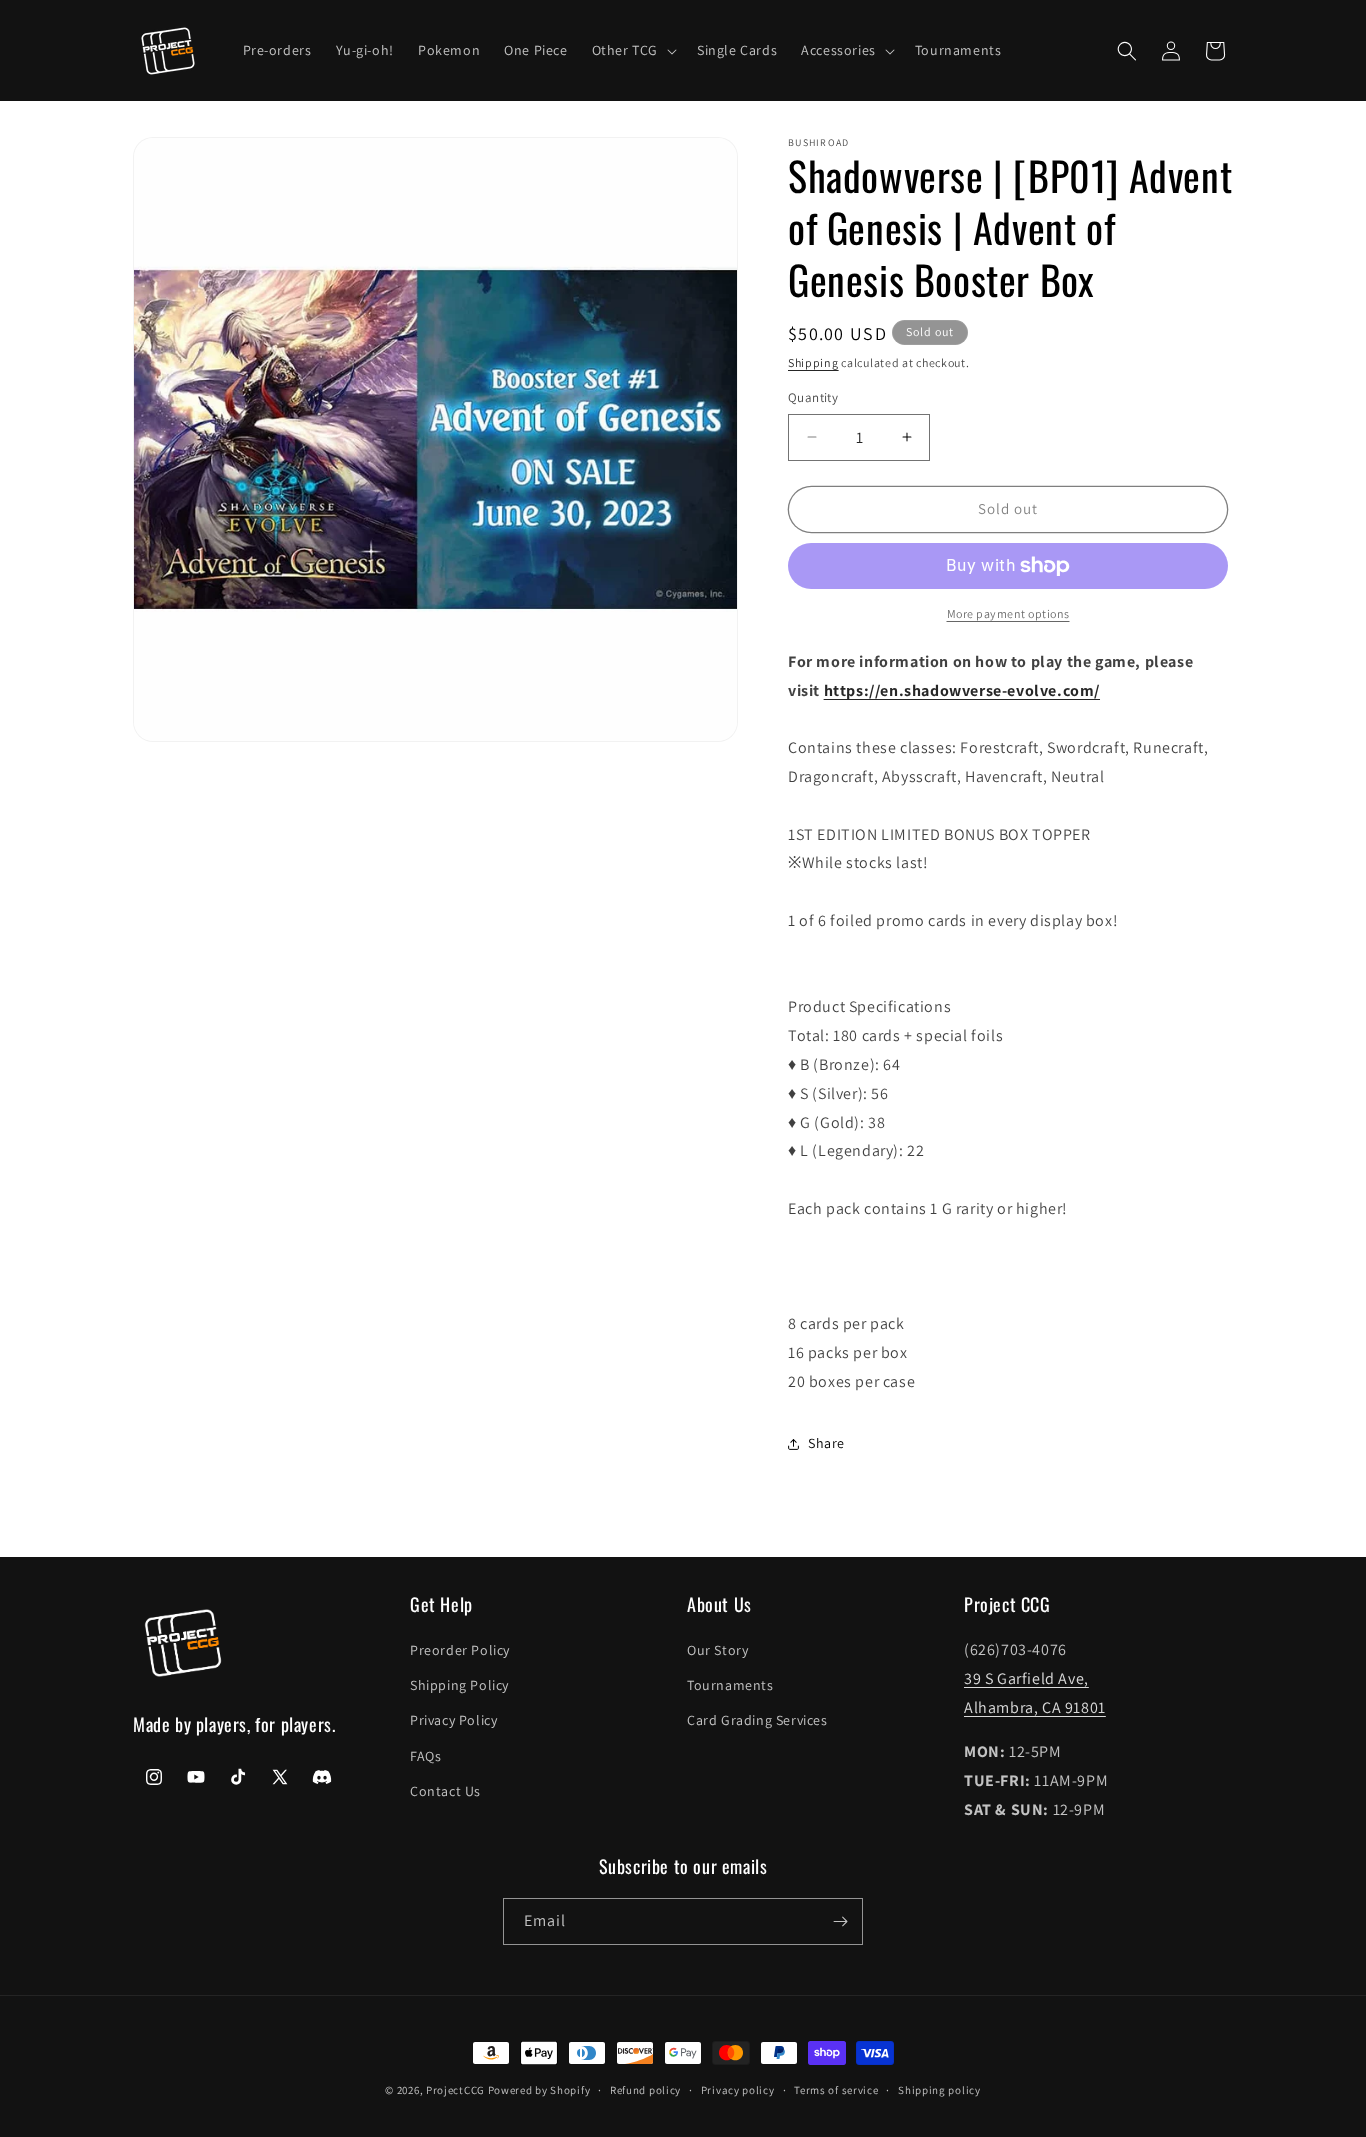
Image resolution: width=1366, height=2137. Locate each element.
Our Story (717, 1650)
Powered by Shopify (539, 2090)
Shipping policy (939, 2090)
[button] (632, 50)
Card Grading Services (757, 1720)
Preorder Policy (460, 1650)
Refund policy (645, 2090)
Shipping (813, 362)
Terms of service (836, 2090)
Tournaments (730, 1685)
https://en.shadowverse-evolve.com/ (962, 690)
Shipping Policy (459, 1685)
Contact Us (445, 1791)
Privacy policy (738, 2090)
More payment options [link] (1008, 613)
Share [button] (826, 1443)
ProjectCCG (455, 2090)
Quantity (813, 397)
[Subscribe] (840, 1921)
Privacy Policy (453, 1720)
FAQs (425, 1756)
